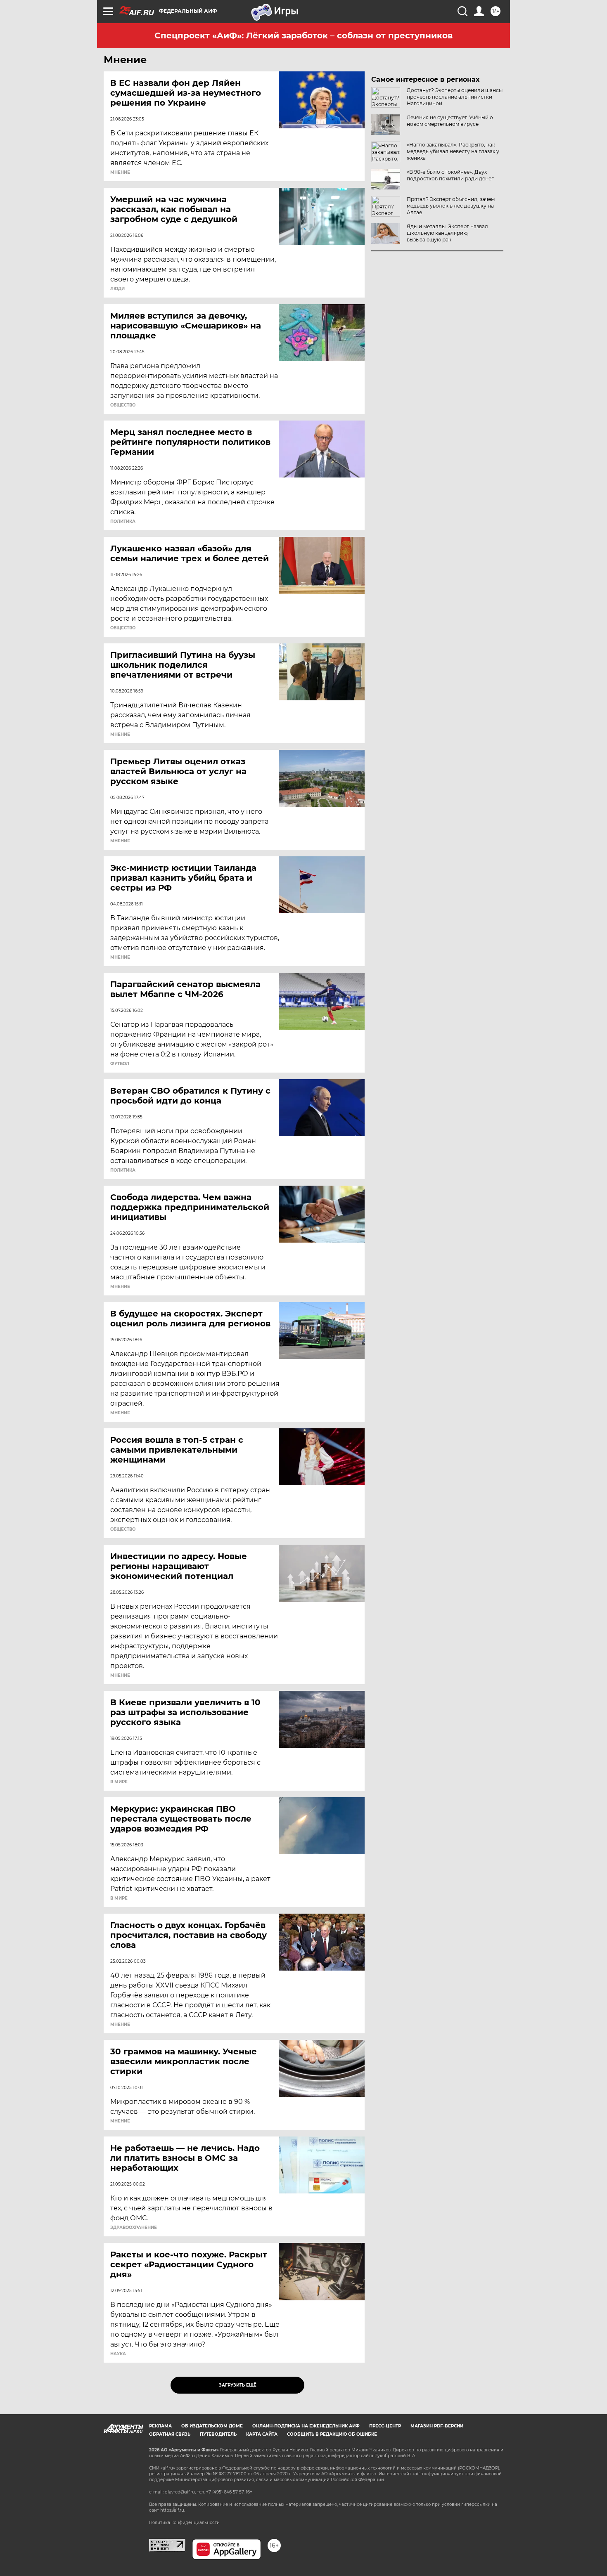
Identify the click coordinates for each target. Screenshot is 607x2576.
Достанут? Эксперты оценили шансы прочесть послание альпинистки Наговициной (455, 97)
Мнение (120, 173)
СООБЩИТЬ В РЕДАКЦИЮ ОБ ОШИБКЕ (332, 2434)
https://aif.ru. (173, 2510)
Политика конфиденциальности (184, 2523)
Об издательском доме (212, 2426)
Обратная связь (170, 2434)
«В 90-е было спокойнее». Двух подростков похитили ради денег (450, 175)
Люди (117, 289)
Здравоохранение (134, 2228)
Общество (123, 405)
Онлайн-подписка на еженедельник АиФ (306, 2426)
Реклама (160, 2426)
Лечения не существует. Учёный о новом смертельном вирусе (450, 121)
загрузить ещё (238, 2385)
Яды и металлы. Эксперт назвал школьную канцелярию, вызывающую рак (447, 233)
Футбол (120, 1064)
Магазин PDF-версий (437, 2426)
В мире (119, 1782)
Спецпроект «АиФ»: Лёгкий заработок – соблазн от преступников (303, 35)
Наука (118, 2354)
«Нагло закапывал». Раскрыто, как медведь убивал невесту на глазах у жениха (453, 151)
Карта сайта (262, 2434)
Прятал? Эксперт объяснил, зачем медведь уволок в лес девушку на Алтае (451, 206)
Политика (123, 522)
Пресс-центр (385, 2426)
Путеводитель (218, 2434)
